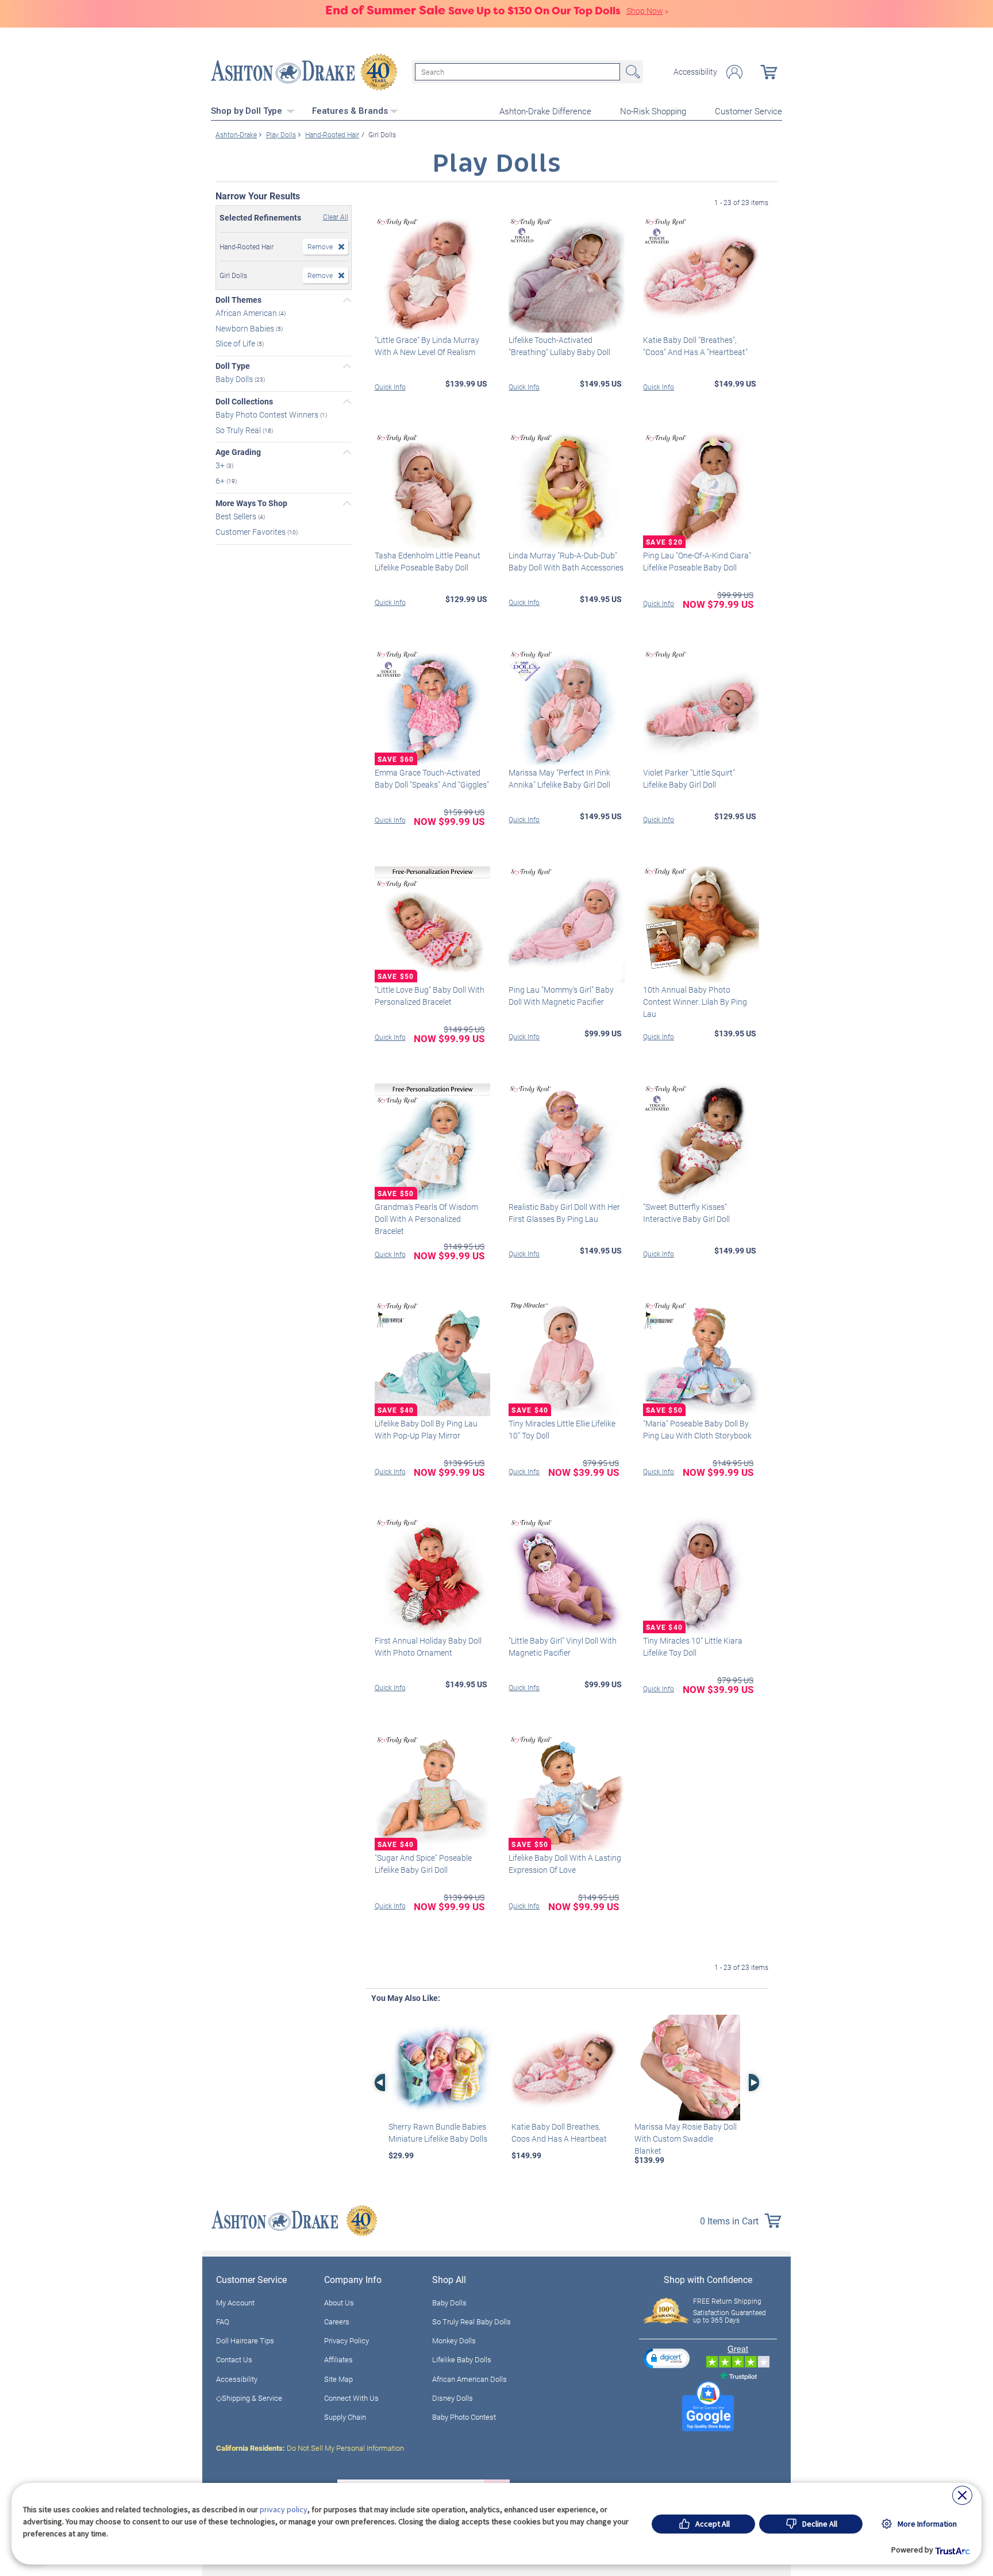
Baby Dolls (235, 379)
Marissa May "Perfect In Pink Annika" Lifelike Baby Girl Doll (559, 778)
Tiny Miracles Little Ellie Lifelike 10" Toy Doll (562, 1429)
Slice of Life (236, 343)
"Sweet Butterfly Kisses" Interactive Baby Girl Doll (686, 1213)
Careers (337, 2322)
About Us (339, 2303)
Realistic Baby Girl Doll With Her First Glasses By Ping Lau (564, 1213)
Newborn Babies (246, 328)
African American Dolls (469, 2379)
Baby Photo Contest (464, 2417)
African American (247, 313)
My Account (235, 2303)
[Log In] (734, 72)
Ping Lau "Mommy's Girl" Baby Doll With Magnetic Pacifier (561, 996)
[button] (667, 2358)
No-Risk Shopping (653, 111)
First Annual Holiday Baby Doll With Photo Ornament (428, 1646)
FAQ (223, 2322)
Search (632, 72)
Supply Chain (345, 2417)
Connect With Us (351, 2398)
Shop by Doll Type (248, 111)
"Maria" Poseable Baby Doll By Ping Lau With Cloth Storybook (697, 1429)
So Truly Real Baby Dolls (472, 2322)
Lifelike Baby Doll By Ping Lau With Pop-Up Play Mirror (426, 1429)
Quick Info (390, 387)
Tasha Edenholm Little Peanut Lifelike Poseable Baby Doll (428, 561)
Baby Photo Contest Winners (268, 414)
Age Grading (238, 452)
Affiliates (338, 2359)
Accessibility (695, 72)
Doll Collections (244, 402)
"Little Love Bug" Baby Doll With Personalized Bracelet (430, 996)
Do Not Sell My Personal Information (310, 2448)
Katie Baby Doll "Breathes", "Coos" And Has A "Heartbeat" (695, 346)
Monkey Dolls (454, 2340)
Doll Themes (238, 300)
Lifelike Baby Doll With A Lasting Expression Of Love (565, 1864)
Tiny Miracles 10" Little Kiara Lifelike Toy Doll (693, 1646)
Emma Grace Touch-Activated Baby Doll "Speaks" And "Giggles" (432, 778)
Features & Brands (350, 111)
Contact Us (234, 2359)
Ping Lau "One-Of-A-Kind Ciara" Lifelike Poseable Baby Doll (697, 561)
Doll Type (233, 366)
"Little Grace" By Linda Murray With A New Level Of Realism (427, 346)
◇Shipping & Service (249, 2398)
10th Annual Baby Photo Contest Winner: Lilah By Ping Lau (695, 1002)
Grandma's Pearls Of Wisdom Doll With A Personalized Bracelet (426, 1219)
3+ (221, 465)
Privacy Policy (347, 2340)
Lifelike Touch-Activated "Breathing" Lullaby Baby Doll (559, 346)
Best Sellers (237, 516)
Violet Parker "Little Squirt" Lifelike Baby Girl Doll (689, 778)
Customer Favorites (251, 532)
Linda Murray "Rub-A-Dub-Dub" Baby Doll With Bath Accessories (566, 561)
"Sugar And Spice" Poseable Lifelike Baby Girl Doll (423, 1864)
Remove (320, 246)
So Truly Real (239, 429)
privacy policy (284, 2509)
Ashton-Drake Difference (545, 111)
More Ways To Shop (251, 503)
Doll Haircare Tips (245, 2340)
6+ (221, 481)
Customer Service (748, 111)
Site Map (338, 2379)
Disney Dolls (453, 2398)
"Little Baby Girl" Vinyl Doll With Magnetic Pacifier (563, 1646)
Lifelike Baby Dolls (462, 2359)
